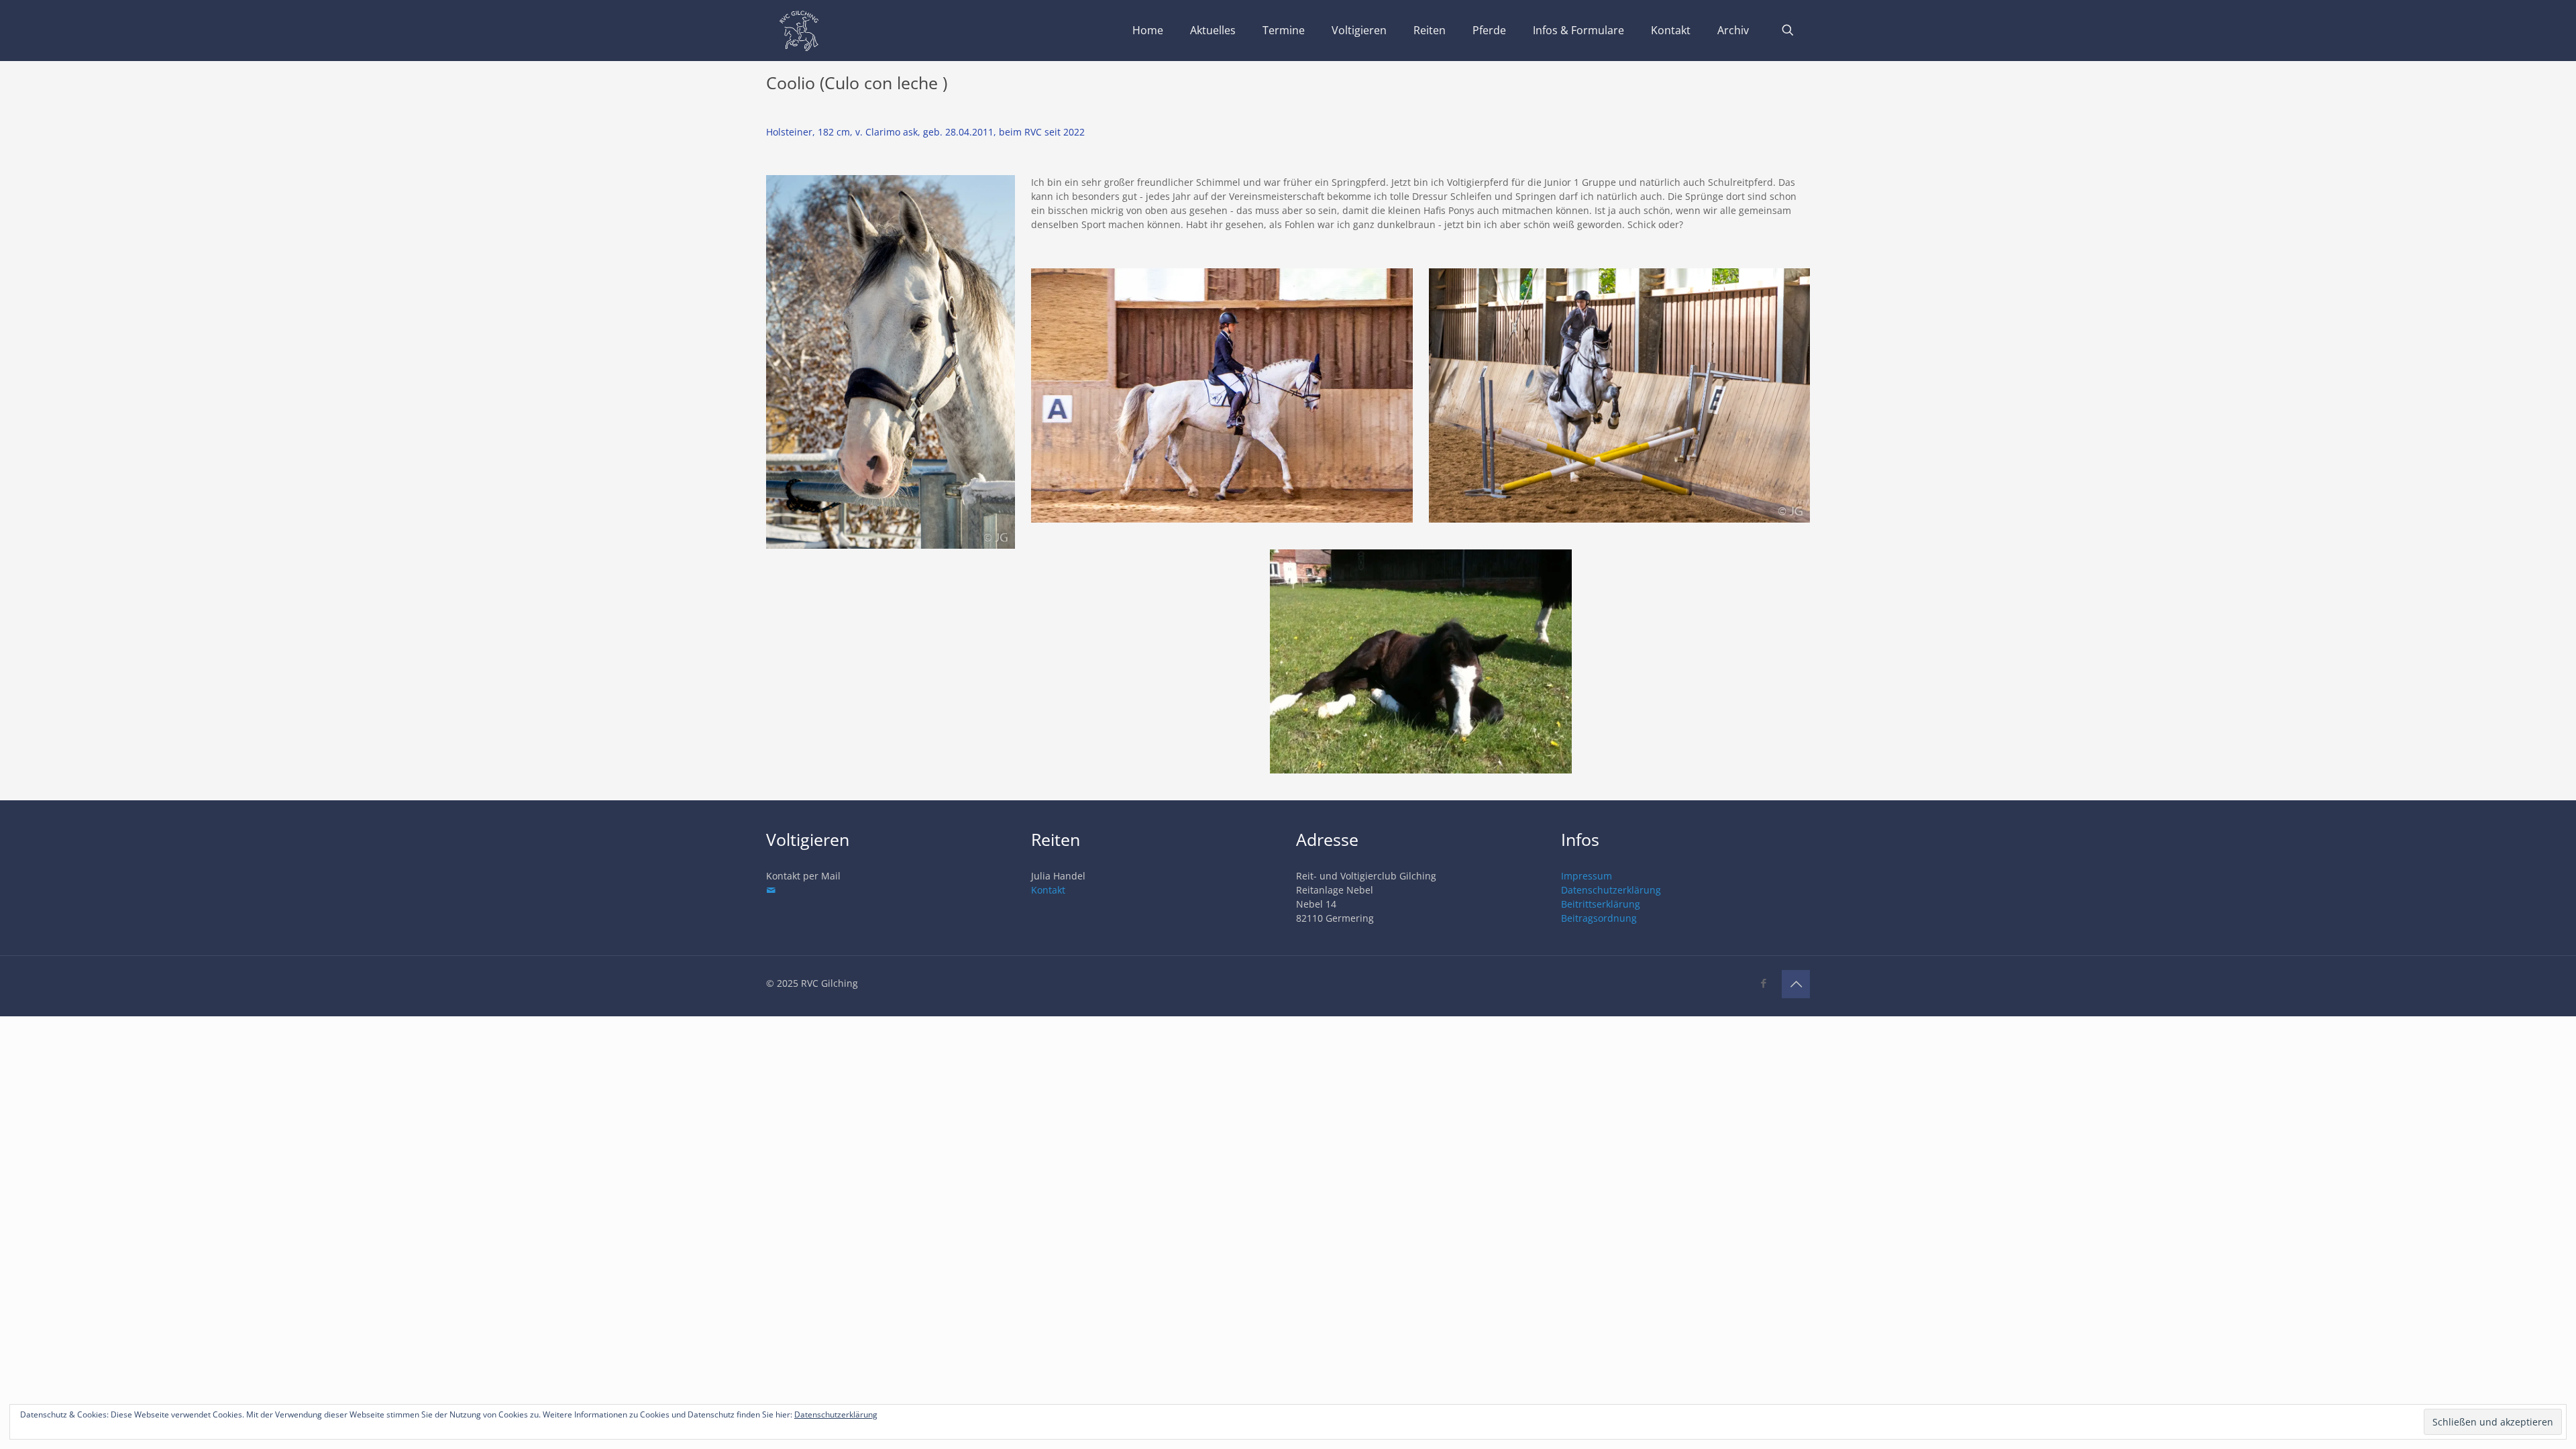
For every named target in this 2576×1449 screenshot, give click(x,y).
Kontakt (1048, 890)
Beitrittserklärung (1601, 904)
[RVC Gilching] (799, 30)
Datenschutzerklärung (1611, 890)
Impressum (1587, 876)
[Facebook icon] (1763, 983)
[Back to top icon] (1796, 984)
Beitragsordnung (1599, 918)
